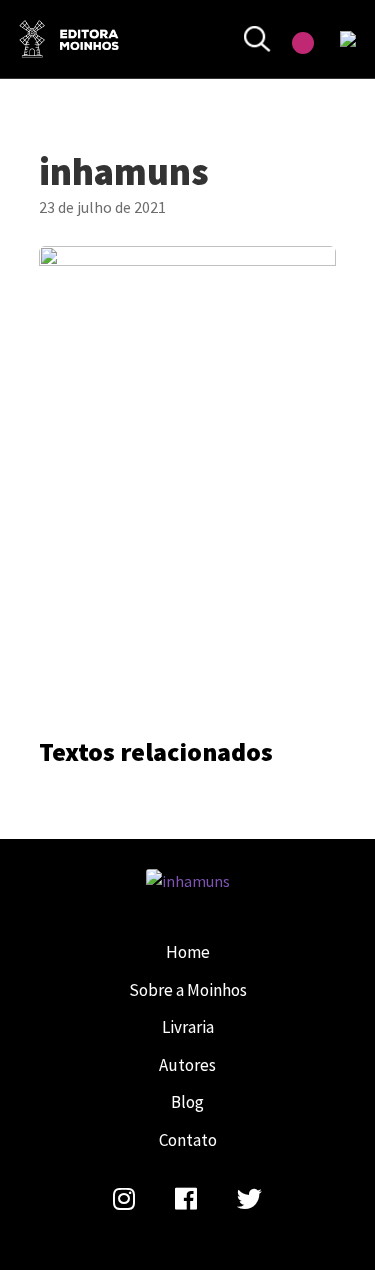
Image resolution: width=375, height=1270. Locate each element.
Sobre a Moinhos (188, 990)
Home (188, 952)
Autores (187, 1065)
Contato (188, 1140)
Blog (187, 1102)
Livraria (188, 1027)
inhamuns (69, 39)
